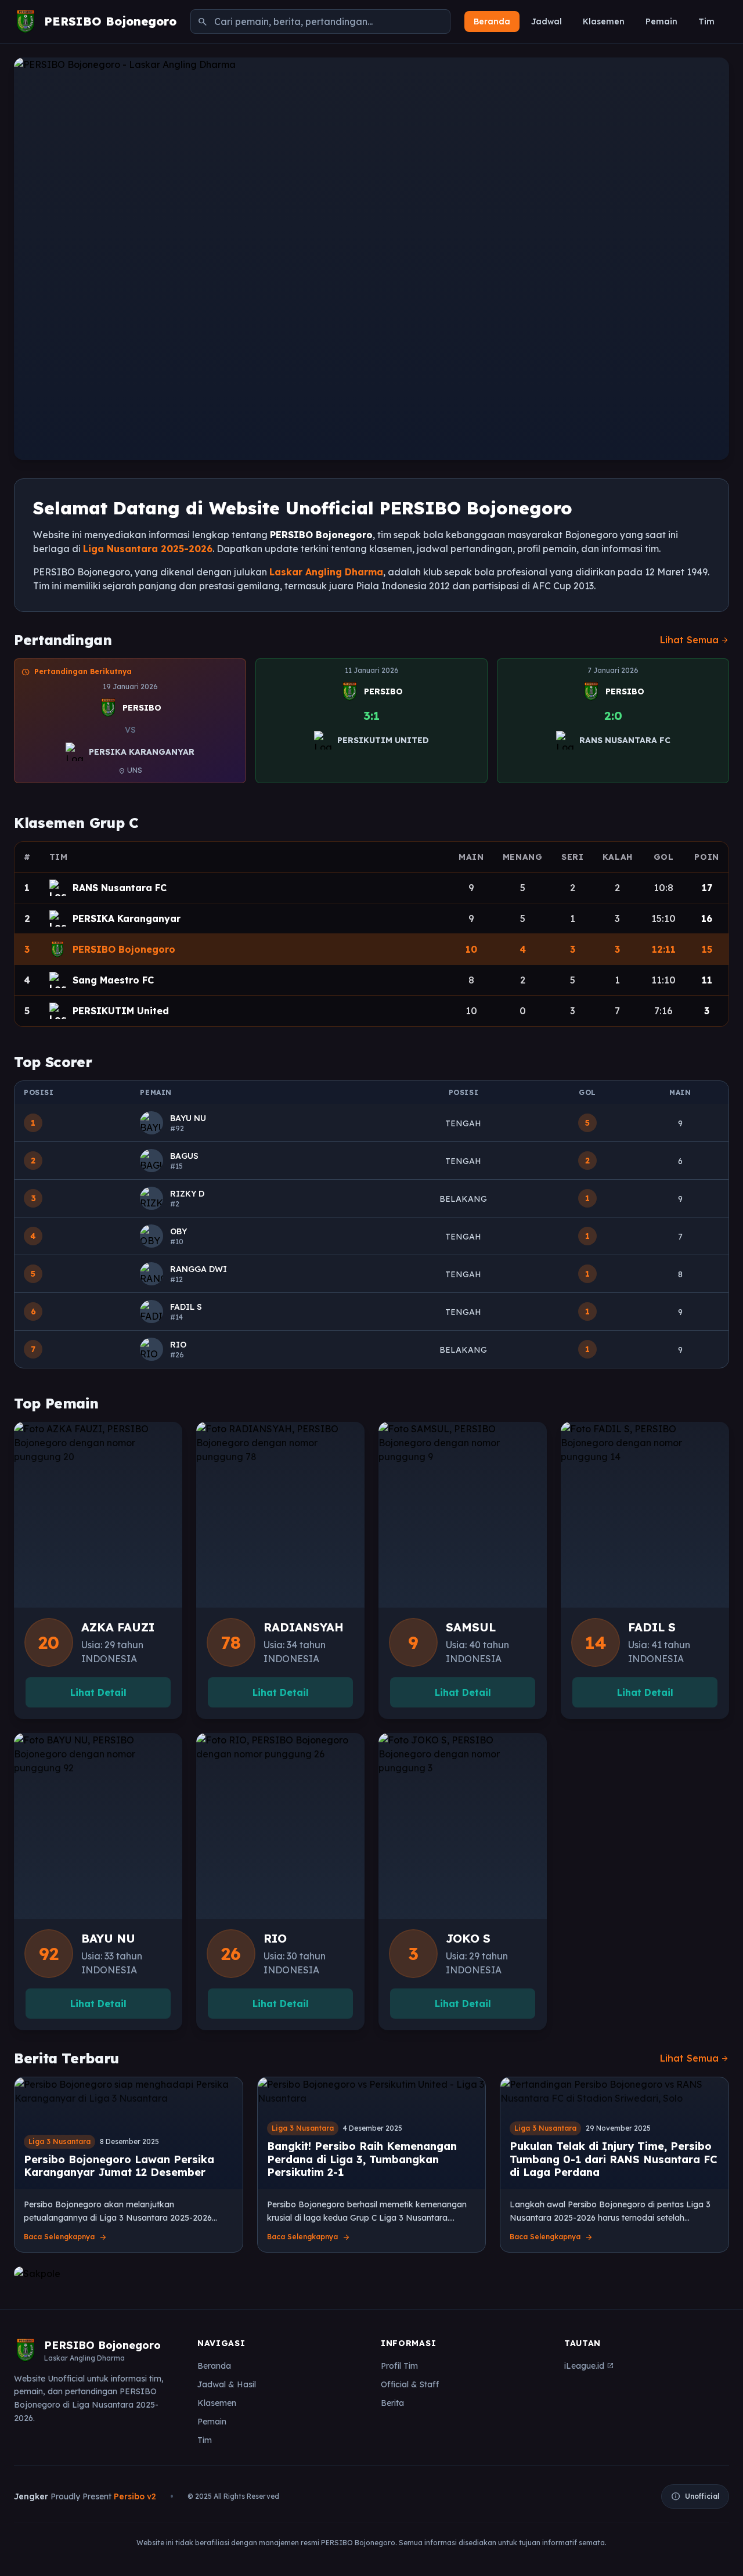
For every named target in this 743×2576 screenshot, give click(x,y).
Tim (706, 21)
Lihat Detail (98, 1692)
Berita (392, 2403)
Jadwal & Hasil (227, 2384)
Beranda (492, 21)
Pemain (661, 21)
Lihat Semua (695, 640)
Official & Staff (410, 2384)
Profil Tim (399, 2366)
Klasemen (604, 21)
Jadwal (547, 21)
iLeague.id (589, 2366)
